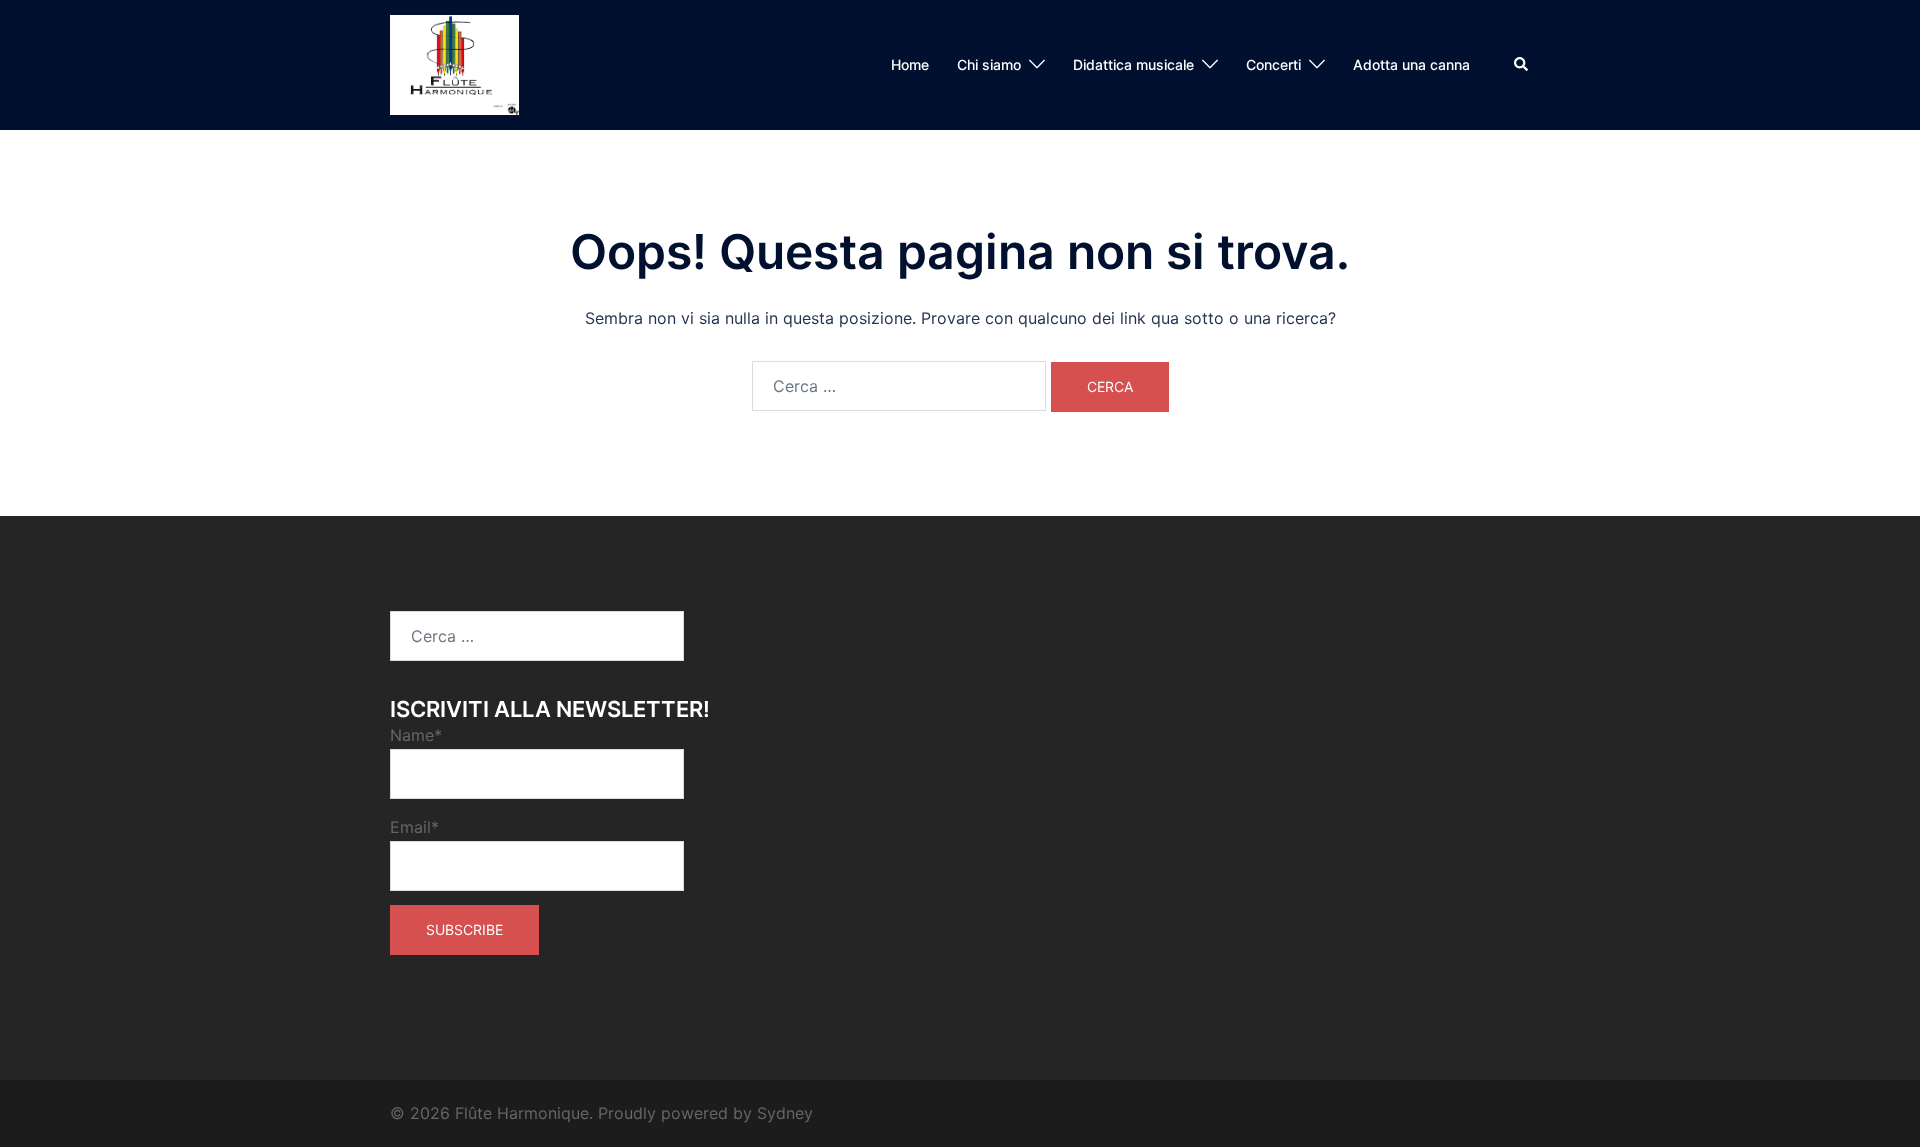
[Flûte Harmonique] (454, 63)
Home (910, 64)
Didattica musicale (1133, 64)
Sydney (785, 1113)
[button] (1522, 65)
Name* (416, 735)
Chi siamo (989, 64)
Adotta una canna (1411, 64)
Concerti (1273, 64)
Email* (414, 827)
